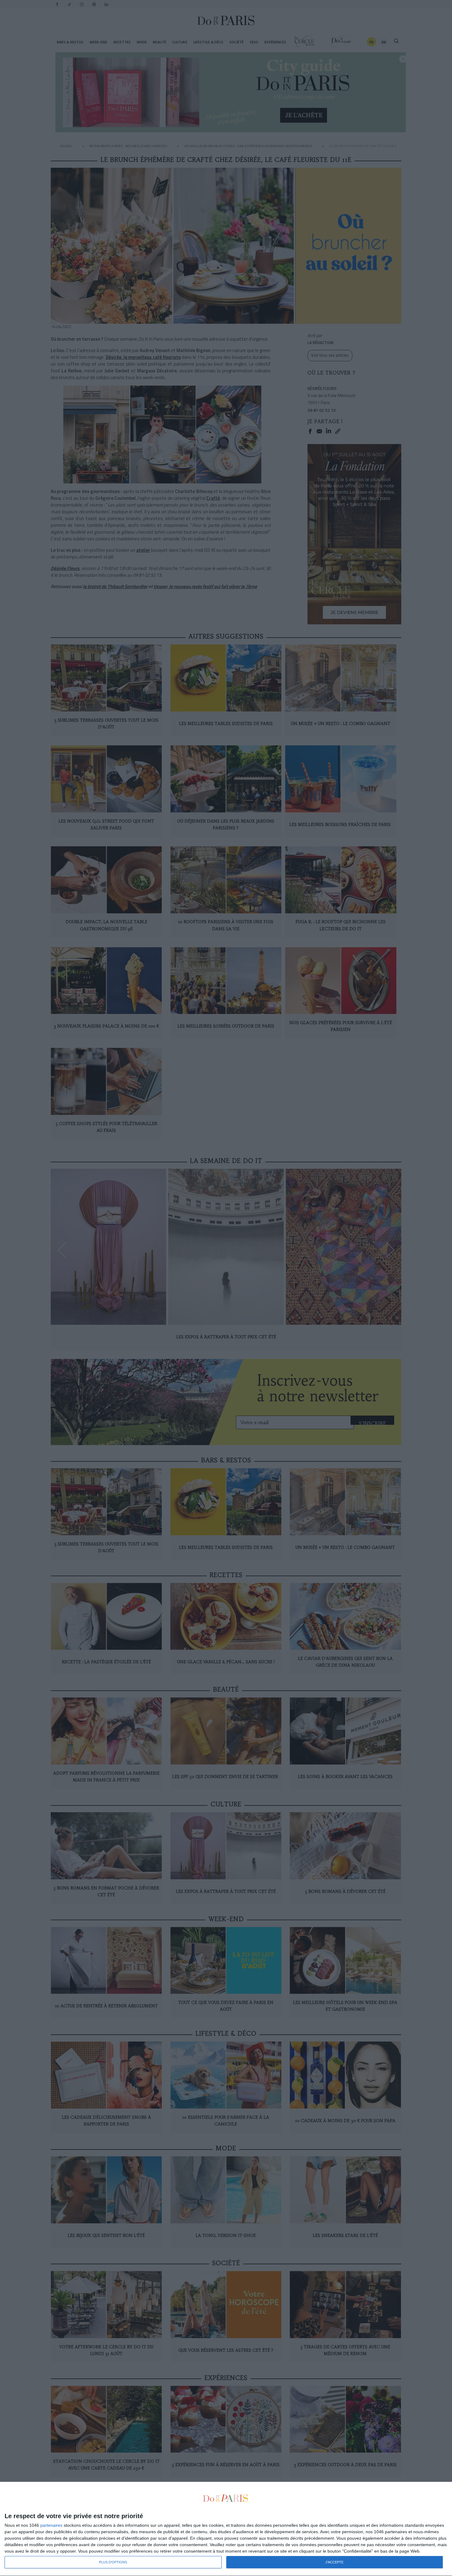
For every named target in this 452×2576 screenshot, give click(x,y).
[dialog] (226, 2529)
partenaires (51, 2525)
